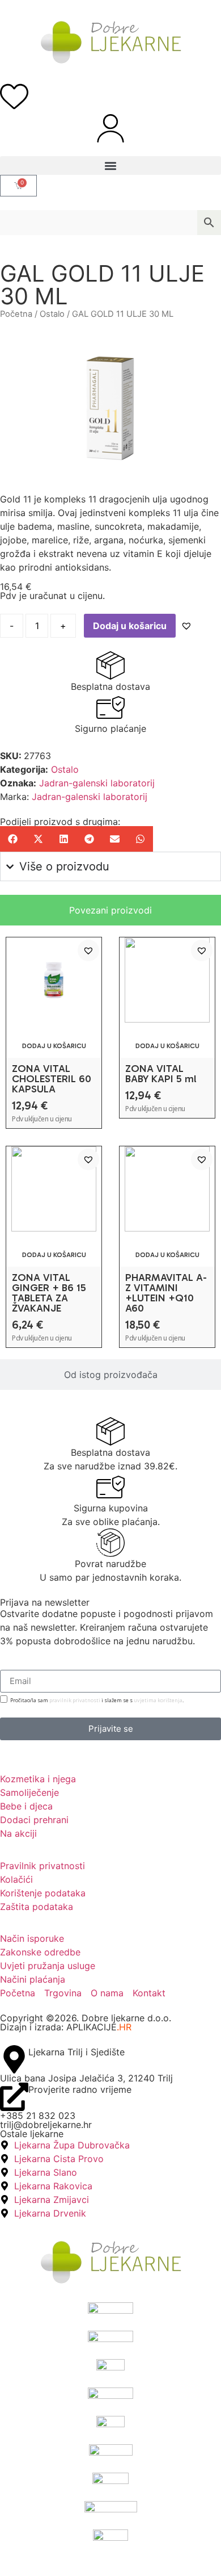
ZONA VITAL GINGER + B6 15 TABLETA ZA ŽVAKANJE (49, 1293)
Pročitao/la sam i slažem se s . (97, 1700)
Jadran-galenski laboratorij (97, 783)
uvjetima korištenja (158, 1700)
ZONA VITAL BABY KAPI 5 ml (161, 1074)
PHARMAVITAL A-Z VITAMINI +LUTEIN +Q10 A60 (166, 1293)
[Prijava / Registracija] (110, 128)
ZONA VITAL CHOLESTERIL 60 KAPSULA (52, 1079)
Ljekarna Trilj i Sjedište (76, 2052)
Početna (16, 314)
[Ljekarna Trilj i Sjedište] (14, 2059)
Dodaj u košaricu (130, 626)
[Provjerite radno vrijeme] (14, 2097)
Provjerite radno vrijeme (80, 2089)
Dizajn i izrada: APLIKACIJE (66, 2027)
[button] (110, 166)
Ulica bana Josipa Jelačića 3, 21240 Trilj (86, 2078)
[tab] (110, 910)
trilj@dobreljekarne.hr (46, 2125)
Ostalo (52, 314)
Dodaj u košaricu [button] (54, 1046)
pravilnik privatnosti (75, 1700)
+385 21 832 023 (38, 2116)
